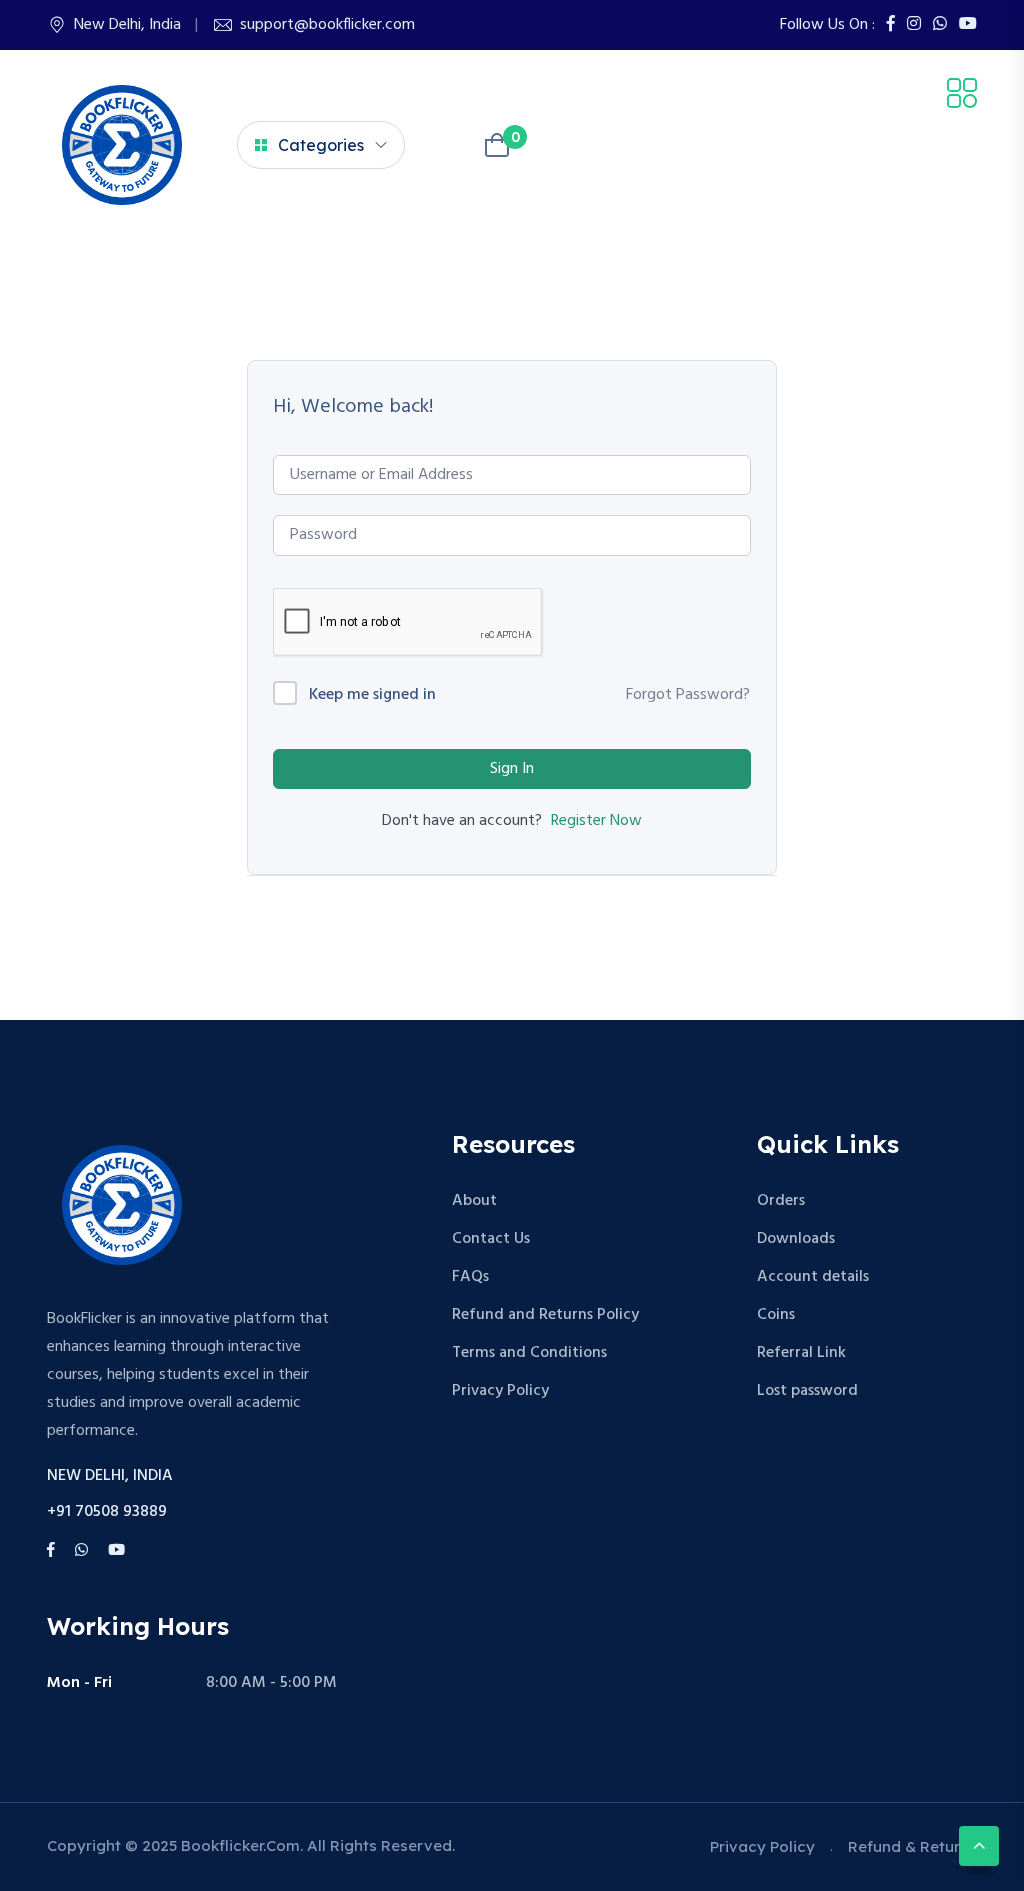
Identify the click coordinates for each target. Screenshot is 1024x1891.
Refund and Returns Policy (545, 1315)
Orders (781, 1201)
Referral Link (801, 1353)
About (474, 1201)
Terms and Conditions (529, 1353)
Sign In (512, 769)
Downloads (796, 1239)
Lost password (807, 1391)
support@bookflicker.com (327, 25)
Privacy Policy (500, 1391)
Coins (776, 1315)
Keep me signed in (372, 695)
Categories (321, 145)
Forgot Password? (688, 695)
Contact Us (491, 1239)
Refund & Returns (912, 1846)
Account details (813, 1277)
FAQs (470, 1277)
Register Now (596, 821)
